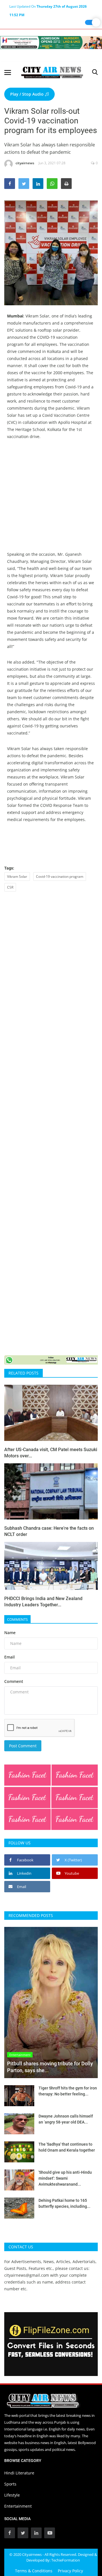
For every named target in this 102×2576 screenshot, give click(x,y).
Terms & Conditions (34, 2571)
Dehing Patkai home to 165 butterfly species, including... (64, 2203)
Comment (14, 1681)
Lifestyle (12, 2495)
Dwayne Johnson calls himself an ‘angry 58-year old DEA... (66, 2119)
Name (10, 1633)
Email (9, 1657)
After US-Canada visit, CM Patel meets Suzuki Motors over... (51, 1453)
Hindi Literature (19, 2473)
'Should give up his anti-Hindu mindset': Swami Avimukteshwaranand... (65, 2178)
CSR (10, 887)
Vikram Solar (17, 876)
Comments (17, 1619)
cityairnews (25, 163)
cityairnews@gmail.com (27, 2275)
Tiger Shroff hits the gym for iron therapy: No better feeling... (68, 2091)
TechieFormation (66, 2560)
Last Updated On (48, 7)
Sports (10, 2484)
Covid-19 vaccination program (60, 876)
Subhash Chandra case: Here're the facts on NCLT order (49, 1531)
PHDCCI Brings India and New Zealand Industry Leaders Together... (43, 1602)
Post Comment (23, 1746)
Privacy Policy (70, 2571)
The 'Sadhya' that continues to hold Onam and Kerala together (67, 2147)
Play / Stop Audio (27, 94)
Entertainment (18, 2506)
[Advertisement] (51, 500)
